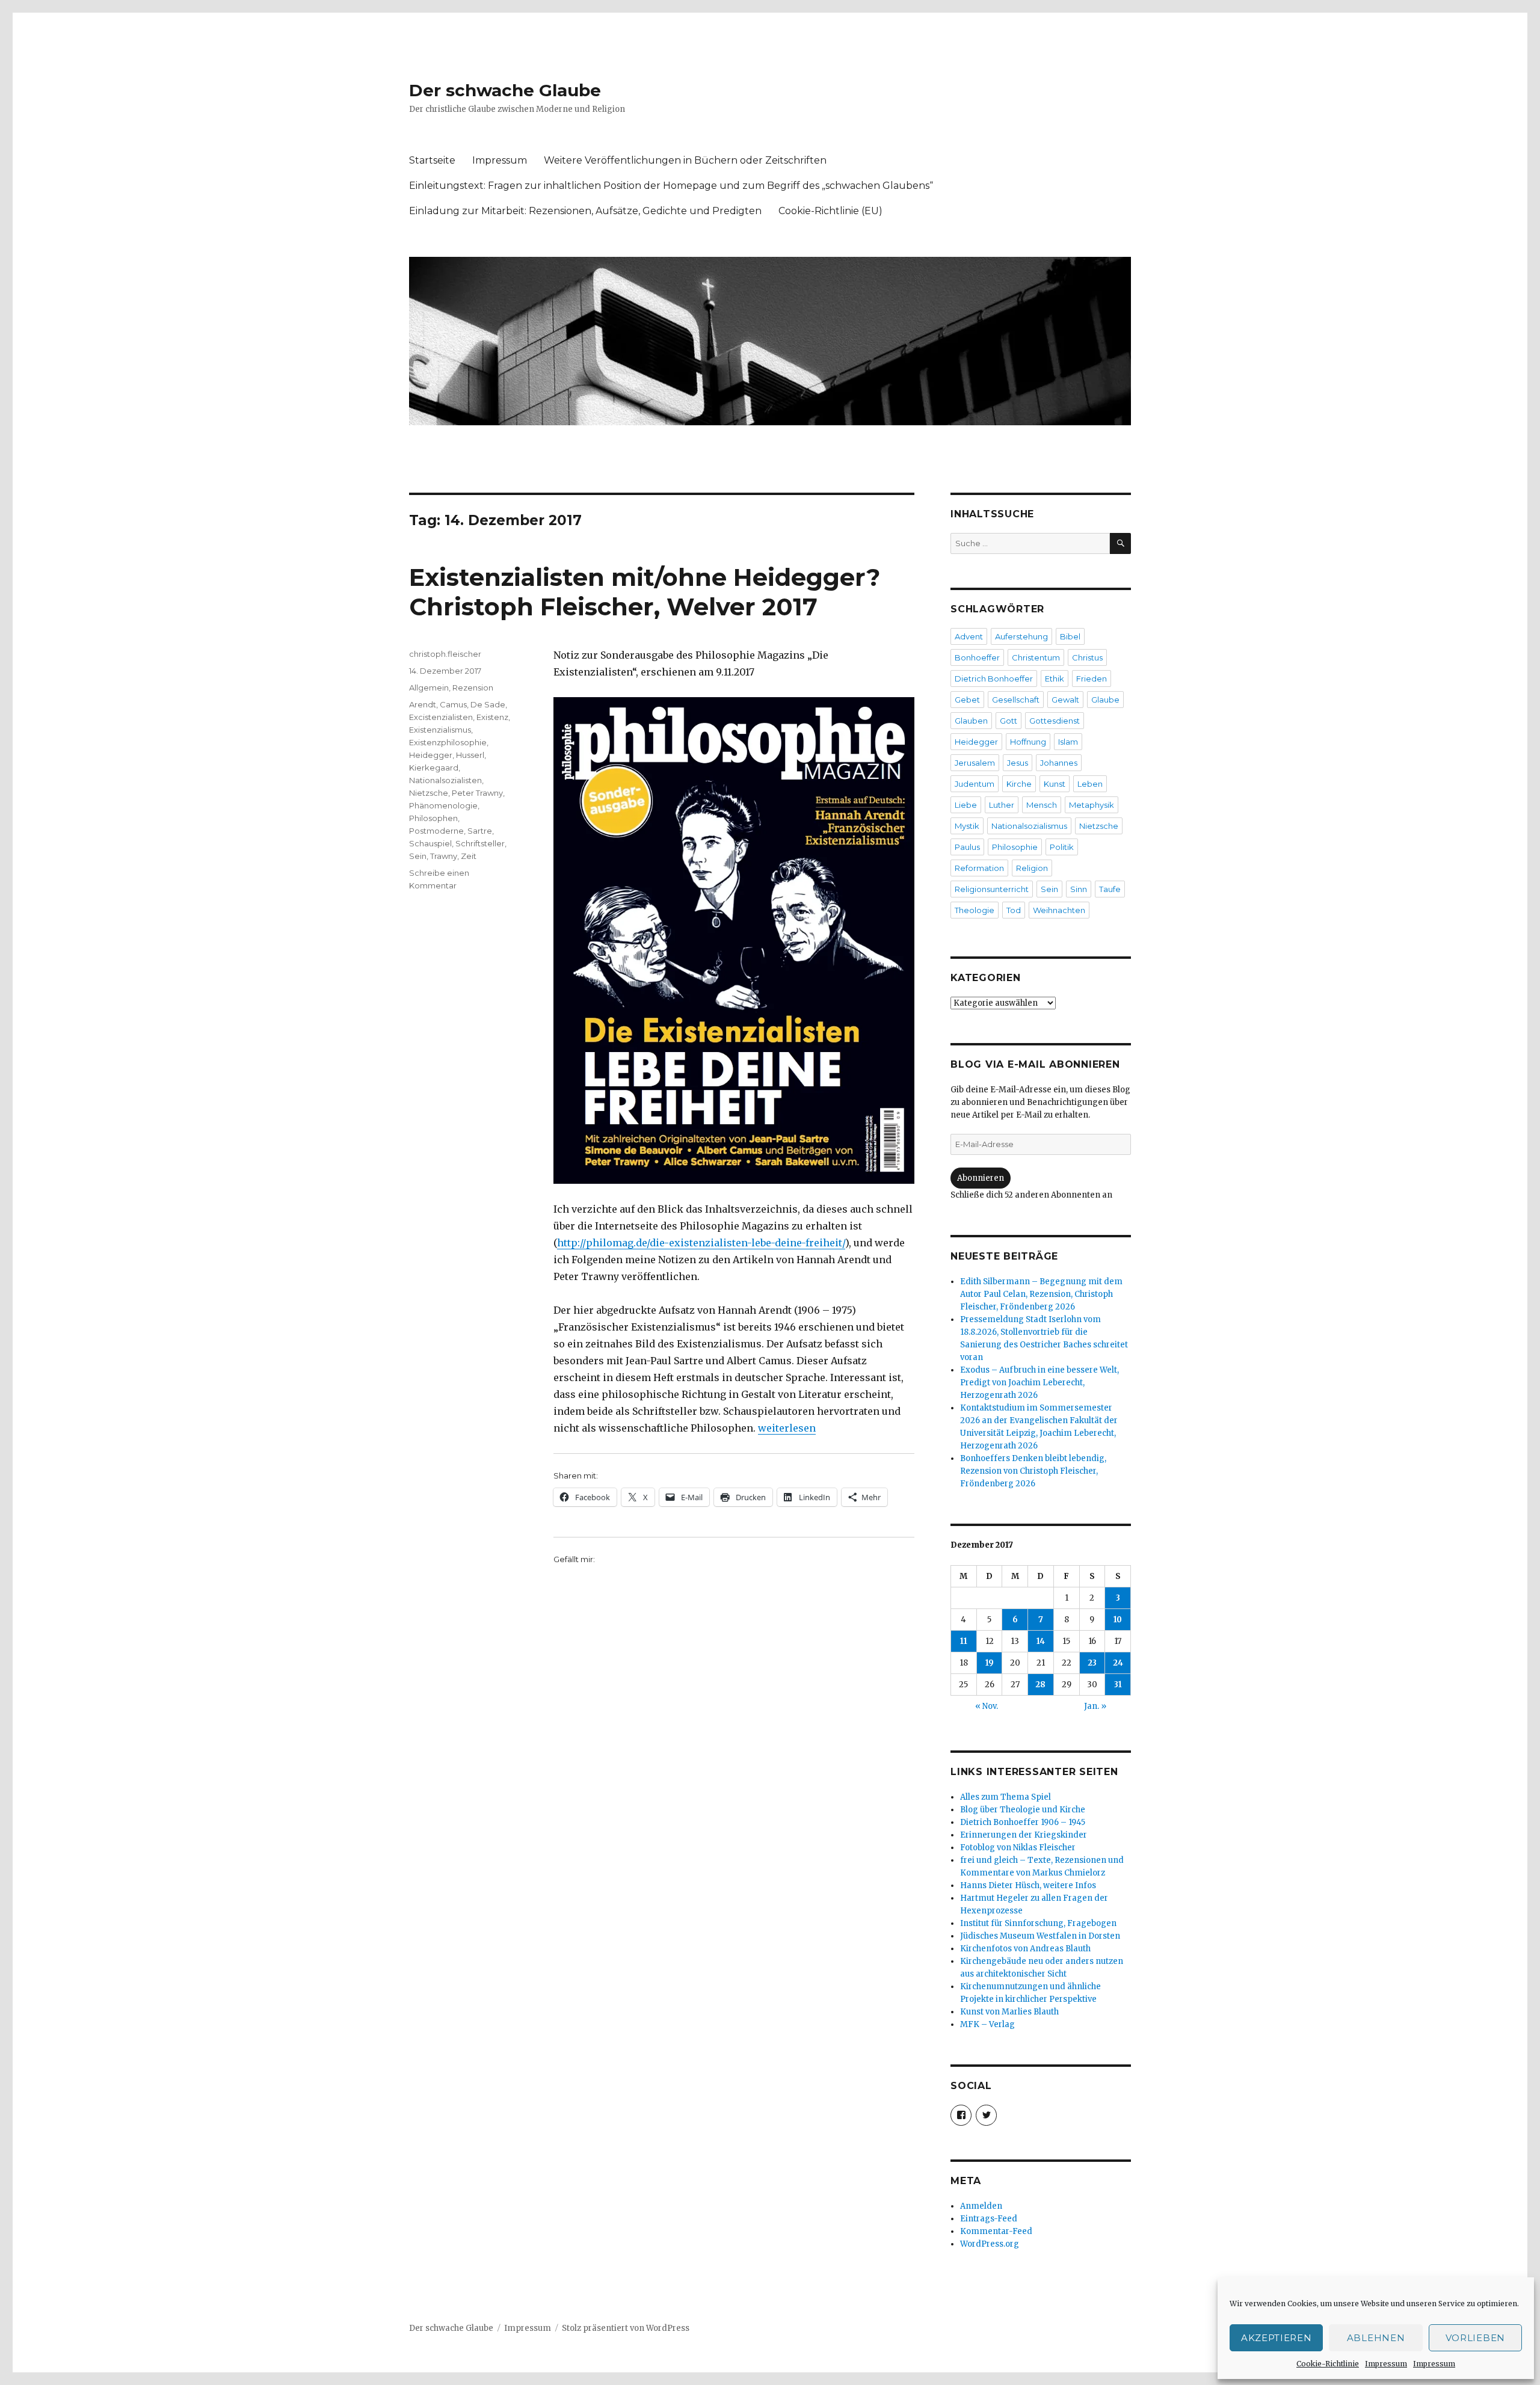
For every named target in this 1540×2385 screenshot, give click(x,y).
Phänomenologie (443, 805)
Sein (418, 856)
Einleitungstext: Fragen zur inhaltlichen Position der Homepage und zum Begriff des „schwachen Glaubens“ (671, 186)
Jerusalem (975, 763)
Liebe (966, 805)
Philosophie (1015, 847)
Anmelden (981, 2206)
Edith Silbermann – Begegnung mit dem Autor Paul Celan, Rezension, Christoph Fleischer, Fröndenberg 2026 (1041, 1294)
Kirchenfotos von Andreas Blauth (1025, 1949)
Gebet (967, 700)
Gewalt (1065, 700)
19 (990, 1663)
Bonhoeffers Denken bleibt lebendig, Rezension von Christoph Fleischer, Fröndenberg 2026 (1033, 1471)
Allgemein (429, 688)
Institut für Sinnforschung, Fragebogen (1038, 1923)
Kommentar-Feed (996, 2231)
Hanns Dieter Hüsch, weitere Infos (1028, 1885)
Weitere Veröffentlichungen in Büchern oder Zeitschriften (685, 160)
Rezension (473, 688)
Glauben (971, 721)
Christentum (1036, 657)
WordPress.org (990, 2244)
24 (1118, 1663)
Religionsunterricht (992, 889)
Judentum (975, 784)
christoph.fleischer (445, 654)
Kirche (1019, 784)
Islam (1068, 742)
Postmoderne (436, 831)
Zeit (469, 856)
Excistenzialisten (441, 717)
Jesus (1018, 763)
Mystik (967, 826)
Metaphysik (1092, 805)
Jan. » (1095, 1706)
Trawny (444, 856)
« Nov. (987, 1706)
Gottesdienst (1055, 721)
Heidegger (431, 755)
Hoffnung (1028, 742)
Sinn (1079, 889)
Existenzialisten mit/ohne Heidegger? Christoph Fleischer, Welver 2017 (645, 592)
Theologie (975, 910)
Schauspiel (430, 843)
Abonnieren (981, 1178)
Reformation (979, 868)
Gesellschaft (1016, 700)
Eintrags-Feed (989, 2219)
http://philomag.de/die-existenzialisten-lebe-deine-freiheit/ (701, 1243)
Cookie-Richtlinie (1328, 2364)
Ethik (1055, 679)
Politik (1062, 847)
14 (1041, 1641)
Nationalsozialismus (1029, 826)
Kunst (1055, 784)
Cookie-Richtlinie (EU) (830, 211)
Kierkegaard (434, 768)
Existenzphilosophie (448, 742)
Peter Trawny (477, 793)
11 (964, 1641)
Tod (1014, 910)
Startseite (432, 160)
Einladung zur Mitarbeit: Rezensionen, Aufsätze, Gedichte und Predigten (585, 211)
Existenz (492, 717)
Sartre (480, 831)
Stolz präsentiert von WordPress (626, 2328)
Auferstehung (1021, 636)
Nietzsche (429, 793)
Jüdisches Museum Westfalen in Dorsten (1040, 1936)
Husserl (470, 755)
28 (1040, 1685)
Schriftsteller (480, 843)
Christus (1087, 657)
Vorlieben (1475, 2338)
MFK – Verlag (987, 2024)
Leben (1090, 784)
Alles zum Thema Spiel (1006, 1797)
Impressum (1386, 2364)
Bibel (1070, 636)
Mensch (1042, 805)
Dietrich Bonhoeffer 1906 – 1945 (1023, 1822)
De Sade (488, 704)
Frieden (1092, 679)
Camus (453, 704)
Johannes (1059, 763)
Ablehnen (1376, 2338)
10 (1118, 1620)
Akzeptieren (1277, 2338)
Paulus (967, 847)
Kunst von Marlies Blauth (1009, 2012)
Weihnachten (1059, 910)
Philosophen (433, 818)
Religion (1032, 868)
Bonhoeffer (977, 657)
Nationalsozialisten (445, 780)
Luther (1002, 805)
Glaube (1105, 700)
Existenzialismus (440, 730)
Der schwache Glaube (505, 90)
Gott (1009, 721)
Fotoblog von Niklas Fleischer (1018, 1848)
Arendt (423, 704)
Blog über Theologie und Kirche (1023, 1810)
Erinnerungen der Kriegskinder (1024, 1835)
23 (1092, 1663)
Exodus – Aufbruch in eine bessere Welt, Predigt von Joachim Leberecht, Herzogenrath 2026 (1039, 1383)
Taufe (1110, 889)
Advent (969, 636)
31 (1118, 1685)
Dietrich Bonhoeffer (994, 679)
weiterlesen (787, 1428)
